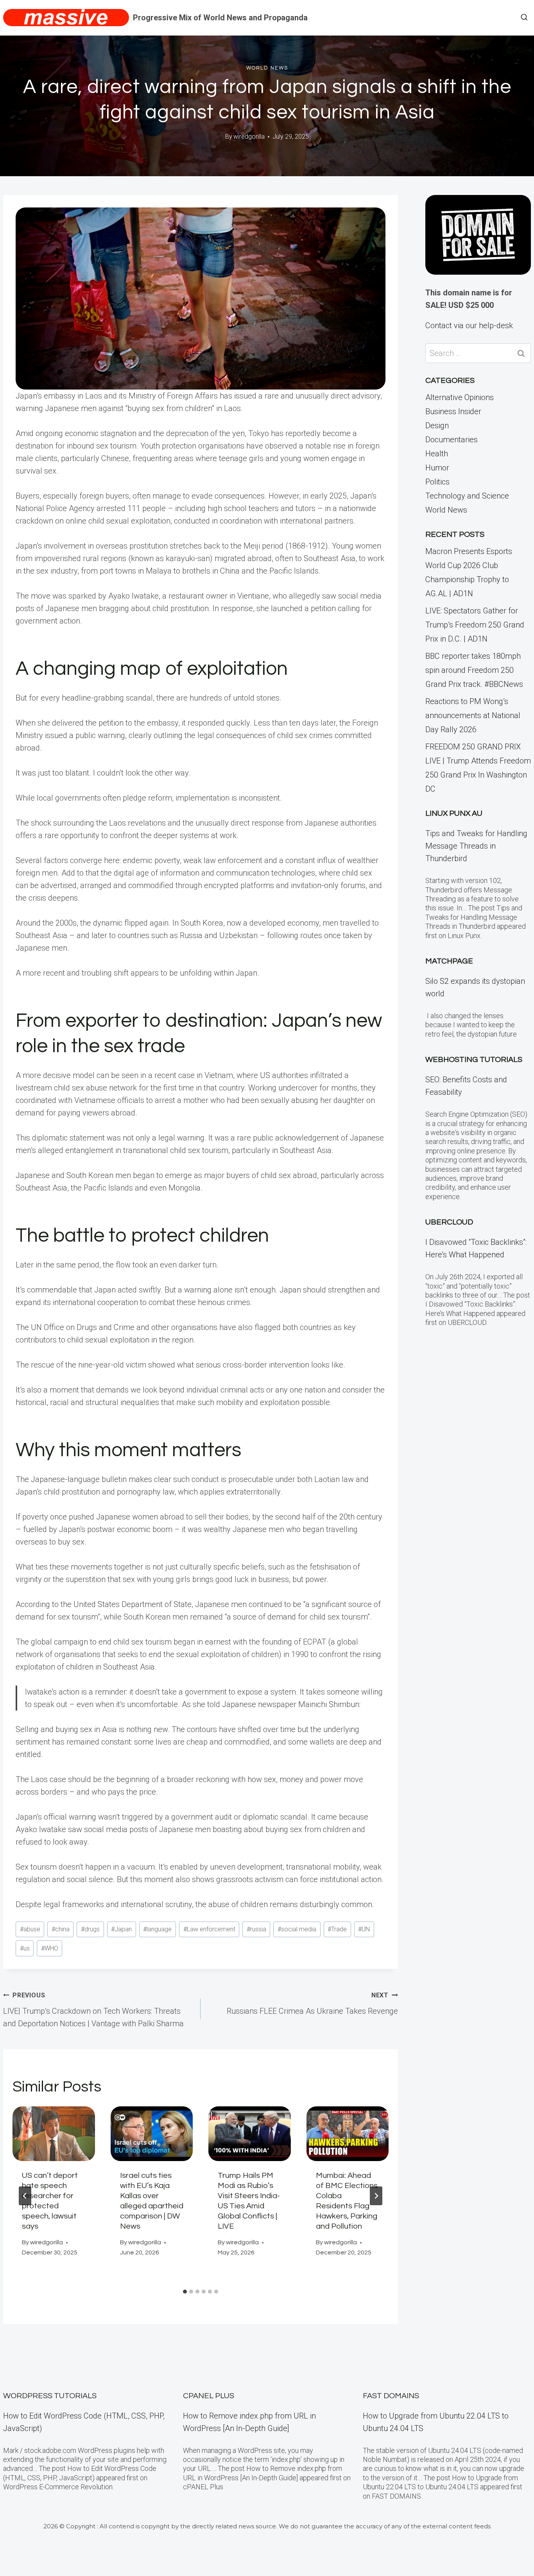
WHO (50, 1948)
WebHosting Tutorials (474, 1060)
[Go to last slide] (25, 2196)
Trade (337, 1929)
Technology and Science (467, 496)
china (61, 1929)
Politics (437, 482)
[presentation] (54, 2134)
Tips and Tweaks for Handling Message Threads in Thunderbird (476, 846)
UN (364, 1929)
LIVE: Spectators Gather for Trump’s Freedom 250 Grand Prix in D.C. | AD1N (475, 625)
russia (256, 1929)
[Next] (376, 2196)
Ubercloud (449, 1222)
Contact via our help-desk (469, 325)
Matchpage (449, 961)
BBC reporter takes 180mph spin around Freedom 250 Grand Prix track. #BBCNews (474, 670)
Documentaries (452, 440)
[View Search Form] (524, 18)
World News (267, 68)
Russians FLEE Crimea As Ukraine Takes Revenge (312, 2004)
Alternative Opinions (460, 397)
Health (437, 454)
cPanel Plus (209, 2396)
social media (297, 1929)
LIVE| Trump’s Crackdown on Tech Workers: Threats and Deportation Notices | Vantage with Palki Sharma (93, 2010)
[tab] (185, 2292)
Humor (437, 468)
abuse (30, 1929)
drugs (90, 1929)
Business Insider (453, 411)
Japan (121, 1929)
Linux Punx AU (454, 813)
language (157, 1929)
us (25, 1948)
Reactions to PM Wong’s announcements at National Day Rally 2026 (473, 715)
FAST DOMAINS (391, 2396)
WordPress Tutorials (50, 2396)
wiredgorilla (249, 137)
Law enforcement (209, 1929)
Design (437, 425)
